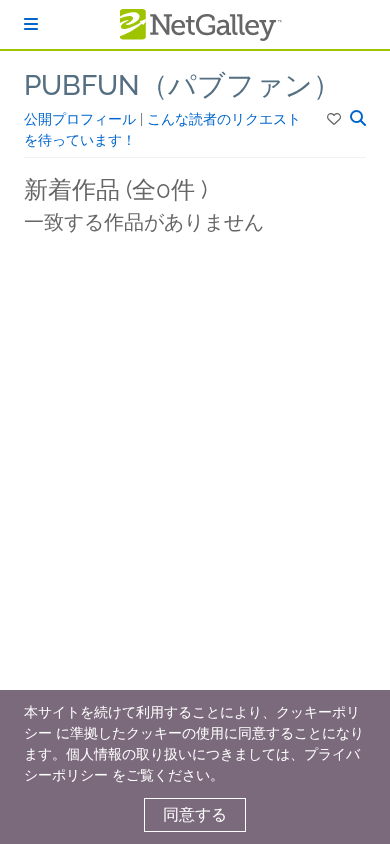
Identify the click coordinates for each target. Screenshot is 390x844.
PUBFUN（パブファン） (182, 85)
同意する (195, 814)
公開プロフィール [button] (82, 119)
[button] (335, 119)
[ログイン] (31, 24)
